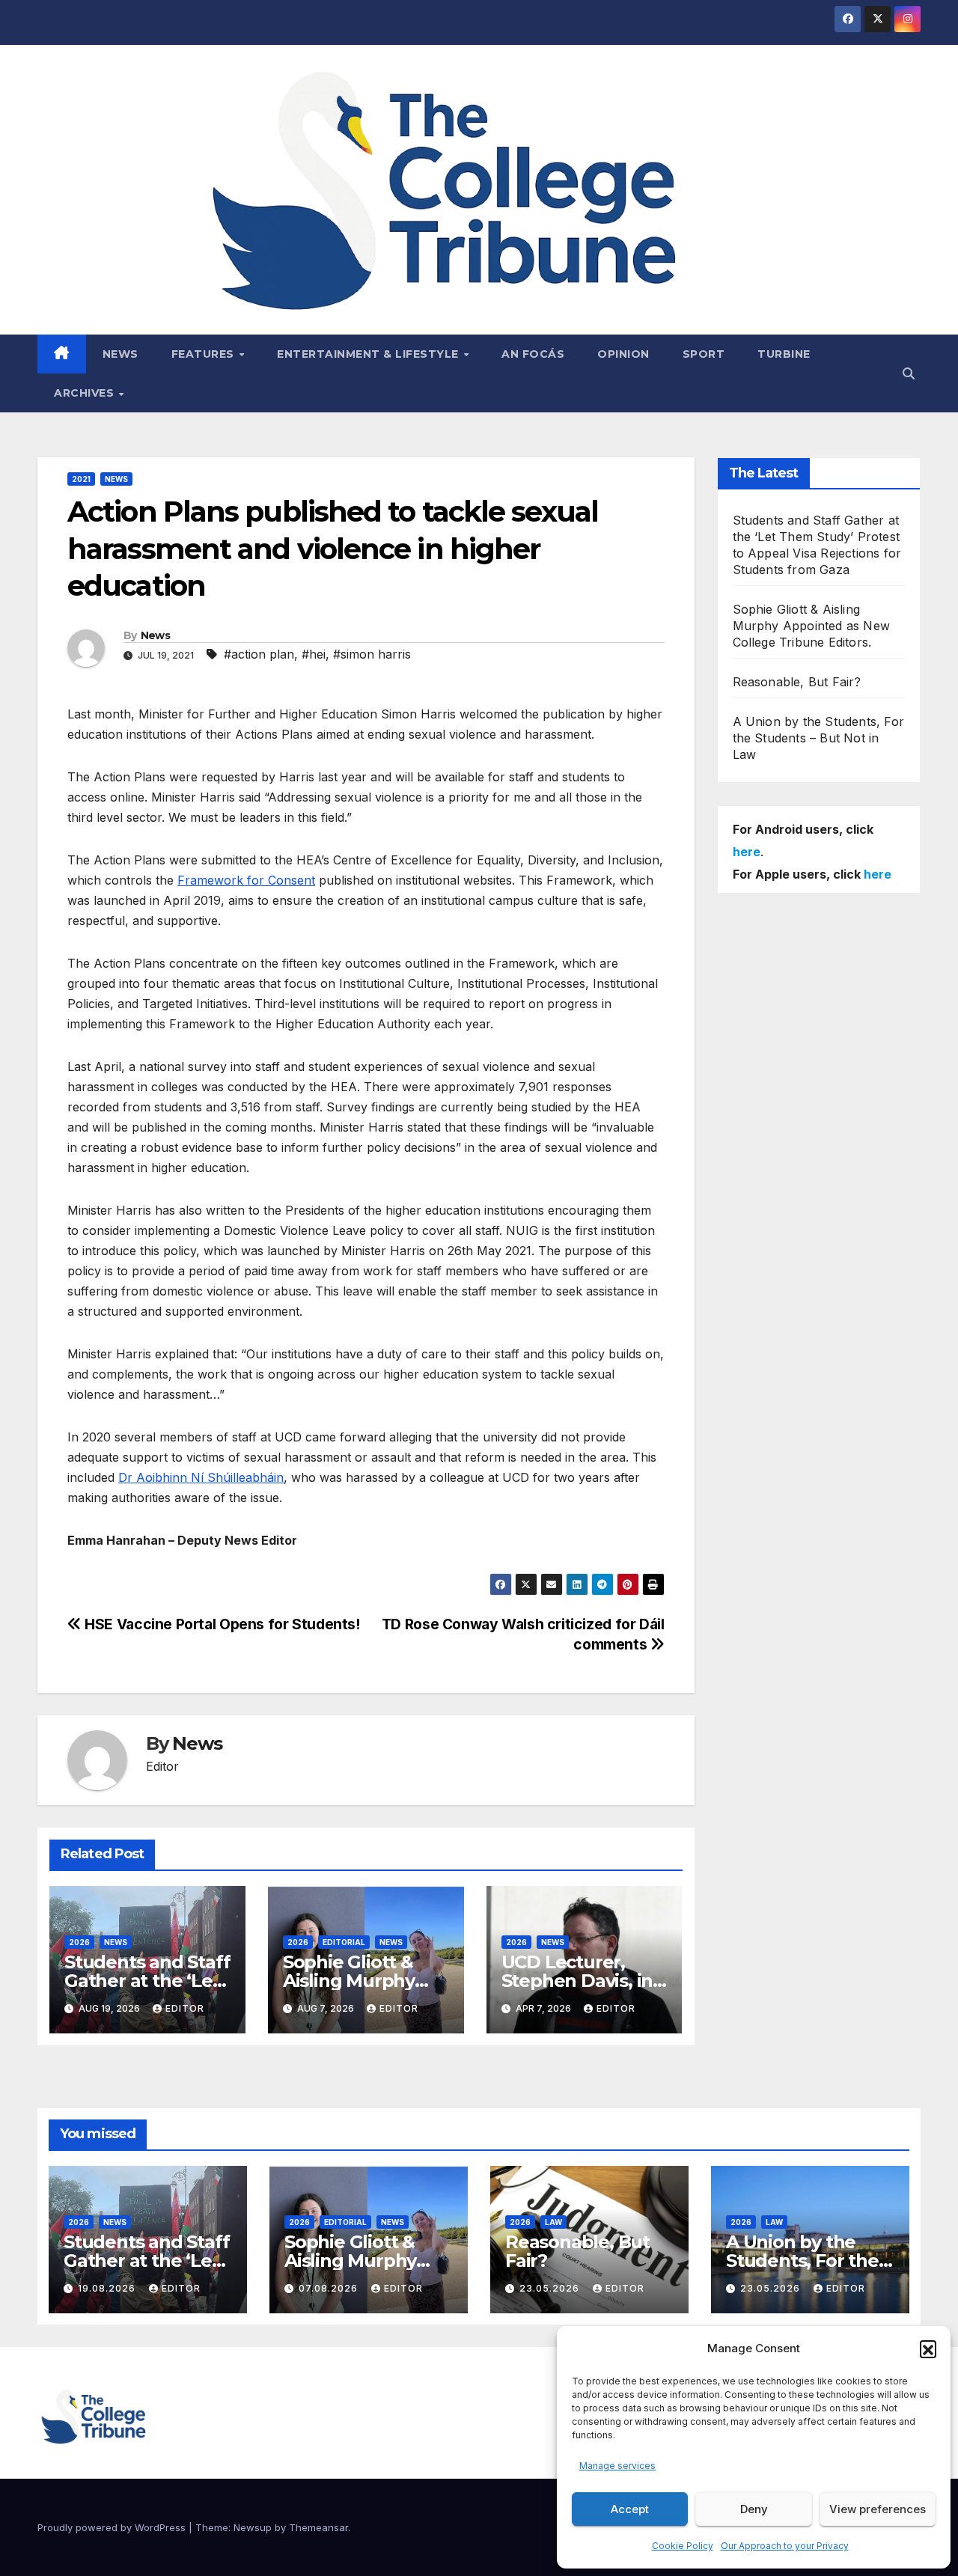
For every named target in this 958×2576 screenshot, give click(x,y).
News (120, 354)
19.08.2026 (108, 2288)
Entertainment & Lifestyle (369, 354)
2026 (79, 1942)
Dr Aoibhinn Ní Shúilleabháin (201, 1477)
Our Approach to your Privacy (785, 2546)
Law (553, 2222)
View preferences (878, 2509)
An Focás (533, 354)
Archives (86, 393)
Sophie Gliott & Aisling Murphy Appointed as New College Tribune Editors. (812, 626)
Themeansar (318, 2527)
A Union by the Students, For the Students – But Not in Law (819, 738)
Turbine (784, 354)
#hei (314, 654)
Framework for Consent (246, 880)
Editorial (344, 1942)
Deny (754, 2509)
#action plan (259, 654)
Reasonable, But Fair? (797, 682)
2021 (81, 479)
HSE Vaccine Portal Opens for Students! (221, 1624)
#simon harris (372, 654)
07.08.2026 (330, 2288)
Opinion (623, 354)
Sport (704, 354)
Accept (630, 2509)
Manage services (617, 2466)
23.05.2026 (551, 2288)
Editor (185, 2008)
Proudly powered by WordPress (113, 2527)
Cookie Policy (683, 2546)
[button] (928, 2348)
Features (205, 354)
